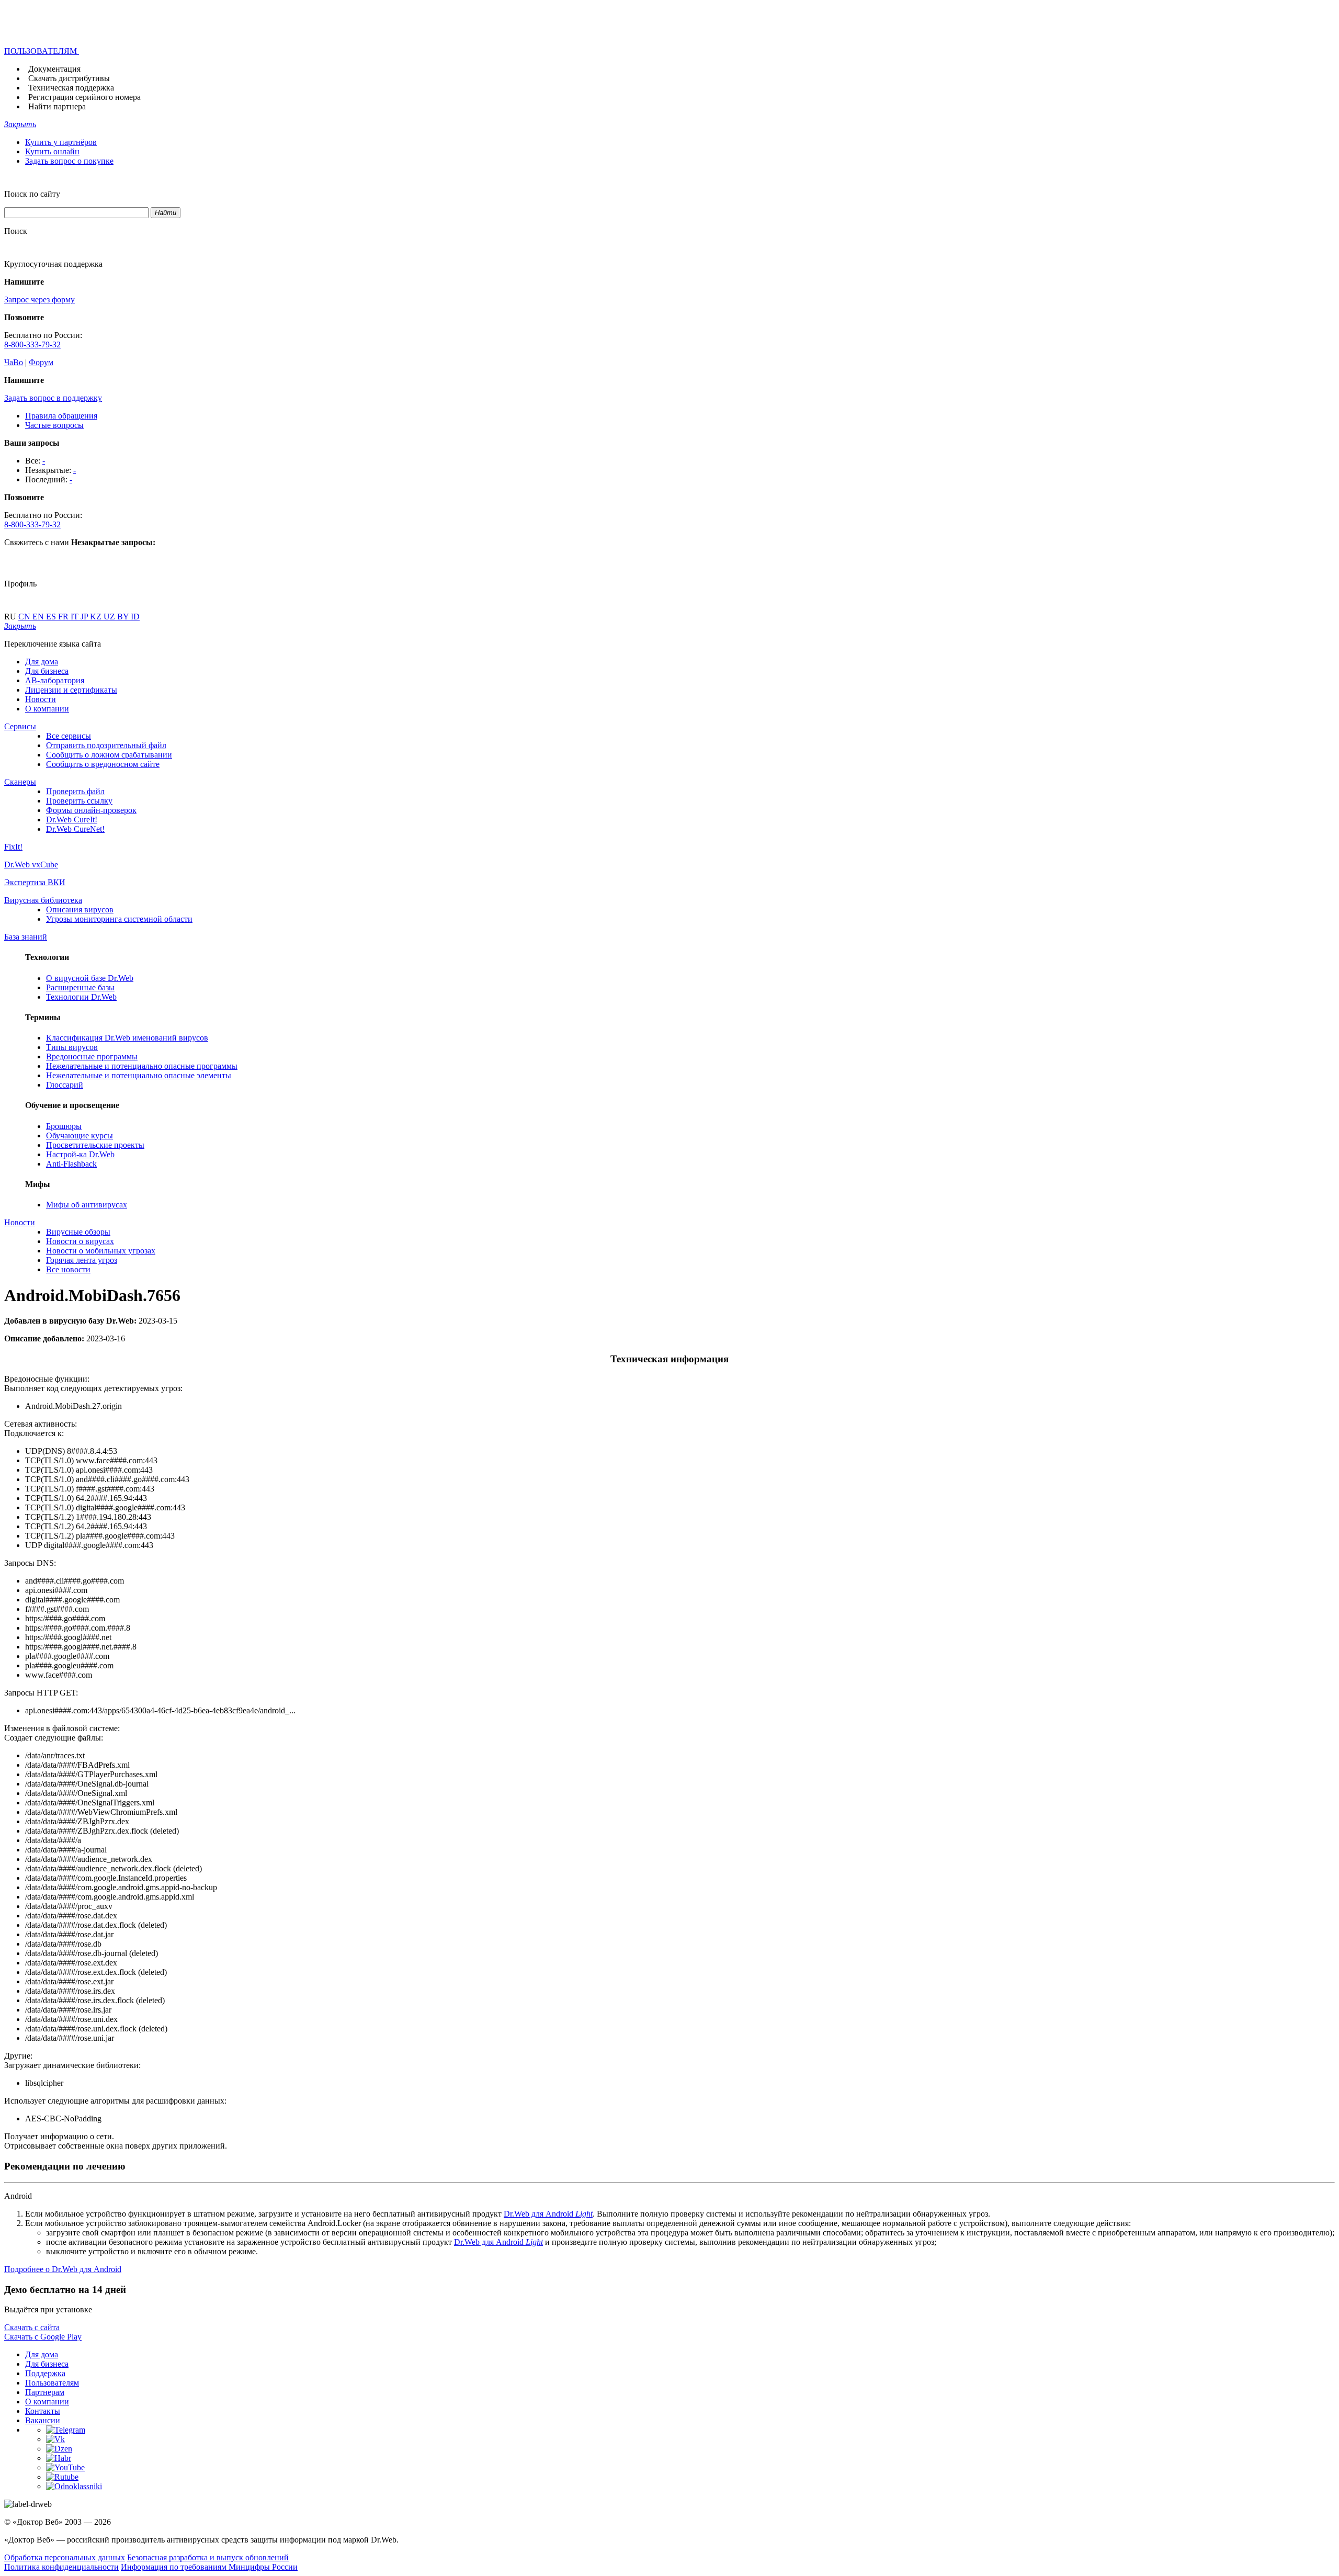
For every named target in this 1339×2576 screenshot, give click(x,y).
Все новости (68, 1269)
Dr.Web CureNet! (75, 829)
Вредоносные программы (92, 1057)
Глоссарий (65, 1085)
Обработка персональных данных (65, 2557)
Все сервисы (69, 736)
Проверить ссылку (79, 801)
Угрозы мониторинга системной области (119, 919)
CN (25, 617)
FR (64, 617)
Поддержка (45, 2373)
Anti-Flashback (71, 1164)
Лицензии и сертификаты (71, 690)
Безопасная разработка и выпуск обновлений (208, 2557)
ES (52, 617)
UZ (110, 617)
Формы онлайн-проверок (91, 810)
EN (39, 617)
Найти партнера (57, 106)
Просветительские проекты (95, 1145)
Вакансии (43, 2420)
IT (76, 617)
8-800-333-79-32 (32, 344)
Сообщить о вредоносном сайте (103, 764)
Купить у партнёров (61, 142)
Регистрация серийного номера (84, 97)
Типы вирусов (72, 1047)
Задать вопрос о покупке (69, 161)
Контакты (43, 2411)
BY (124, 617)
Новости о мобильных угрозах (101, 1251)
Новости (41, 699)
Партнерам (45, 2392)
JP (85, 617)
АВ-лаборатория (55, 680)
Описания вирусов (80, 909)
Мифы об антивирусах (87, 1205)
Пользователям (52, 2383)
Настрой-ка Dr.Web (80, 1154)
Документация (54, 69)
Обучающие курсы (80, 1136)
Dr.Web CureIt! (72, 820)
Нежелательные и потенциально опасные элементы (139, 1075)
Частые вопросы (54, 425)
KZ (97, 617)
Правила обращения (61, 416)
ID (135, 617)
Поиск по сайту (32, 194)
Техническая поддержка (71, 88)
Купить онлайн (52, 151)
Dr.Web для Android (548, 2214)
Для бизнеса (47, 671)
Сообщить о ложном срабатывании (109, 755)
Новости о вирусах (80, 1241)
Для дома (42, 662)
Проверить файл (75, 791)
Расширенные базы (80, 987)
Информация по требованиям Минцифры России (209, 2567)
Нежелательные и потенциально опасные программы (142, 1066)
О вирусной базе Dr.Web (90, 978)
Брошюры (64, 1126)
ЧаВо (14, 362)
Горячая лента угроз (82, 1260)
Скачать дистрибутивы (69, 78)
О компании (47, 709)
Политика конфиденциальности (61, 2567)
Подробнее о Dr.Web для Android (63, 2269)
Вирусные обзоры (78, 1232)
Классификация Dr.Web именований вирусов (127, 1038)
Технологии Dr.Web (81, 997)
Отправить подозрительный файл (106, 745)
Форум (41, 362)
